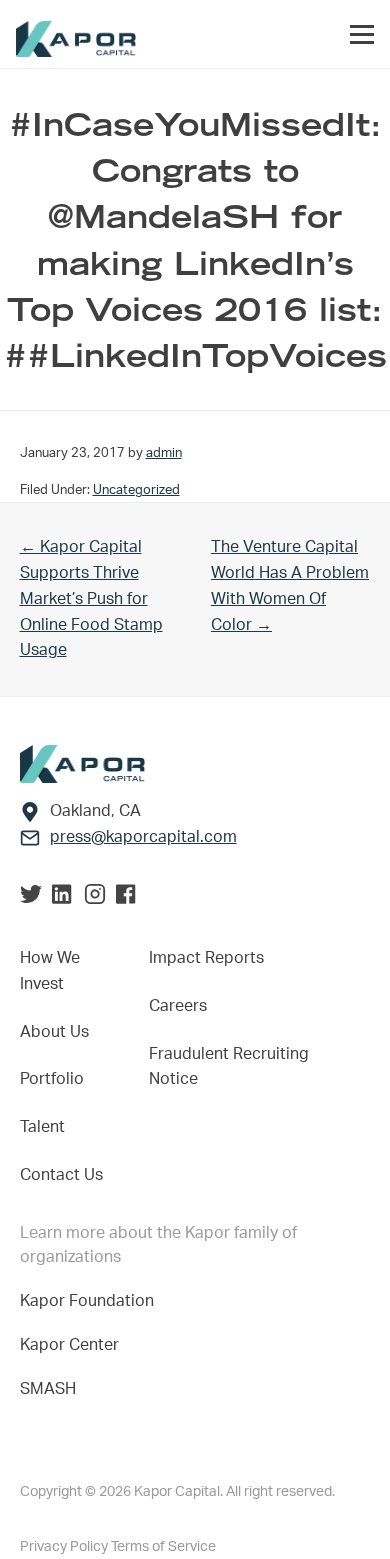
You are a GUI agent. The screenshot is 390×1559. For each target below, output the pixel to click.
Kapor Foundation (91, 1301)
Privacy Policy (65, 1547)
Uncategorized (136, 490)
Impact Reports (206, 958)
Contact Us (61, 1175)
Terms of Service (163, 1547)
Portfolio (52, 1079)
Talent (42, 1127)
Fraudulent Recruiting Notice (229, 1067)
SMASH (48, 1389)
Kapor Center (73, 1345)
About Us (54, 1032)
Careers (178, 1006)
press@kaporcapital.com (143, 837)
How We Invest (50, 971)
